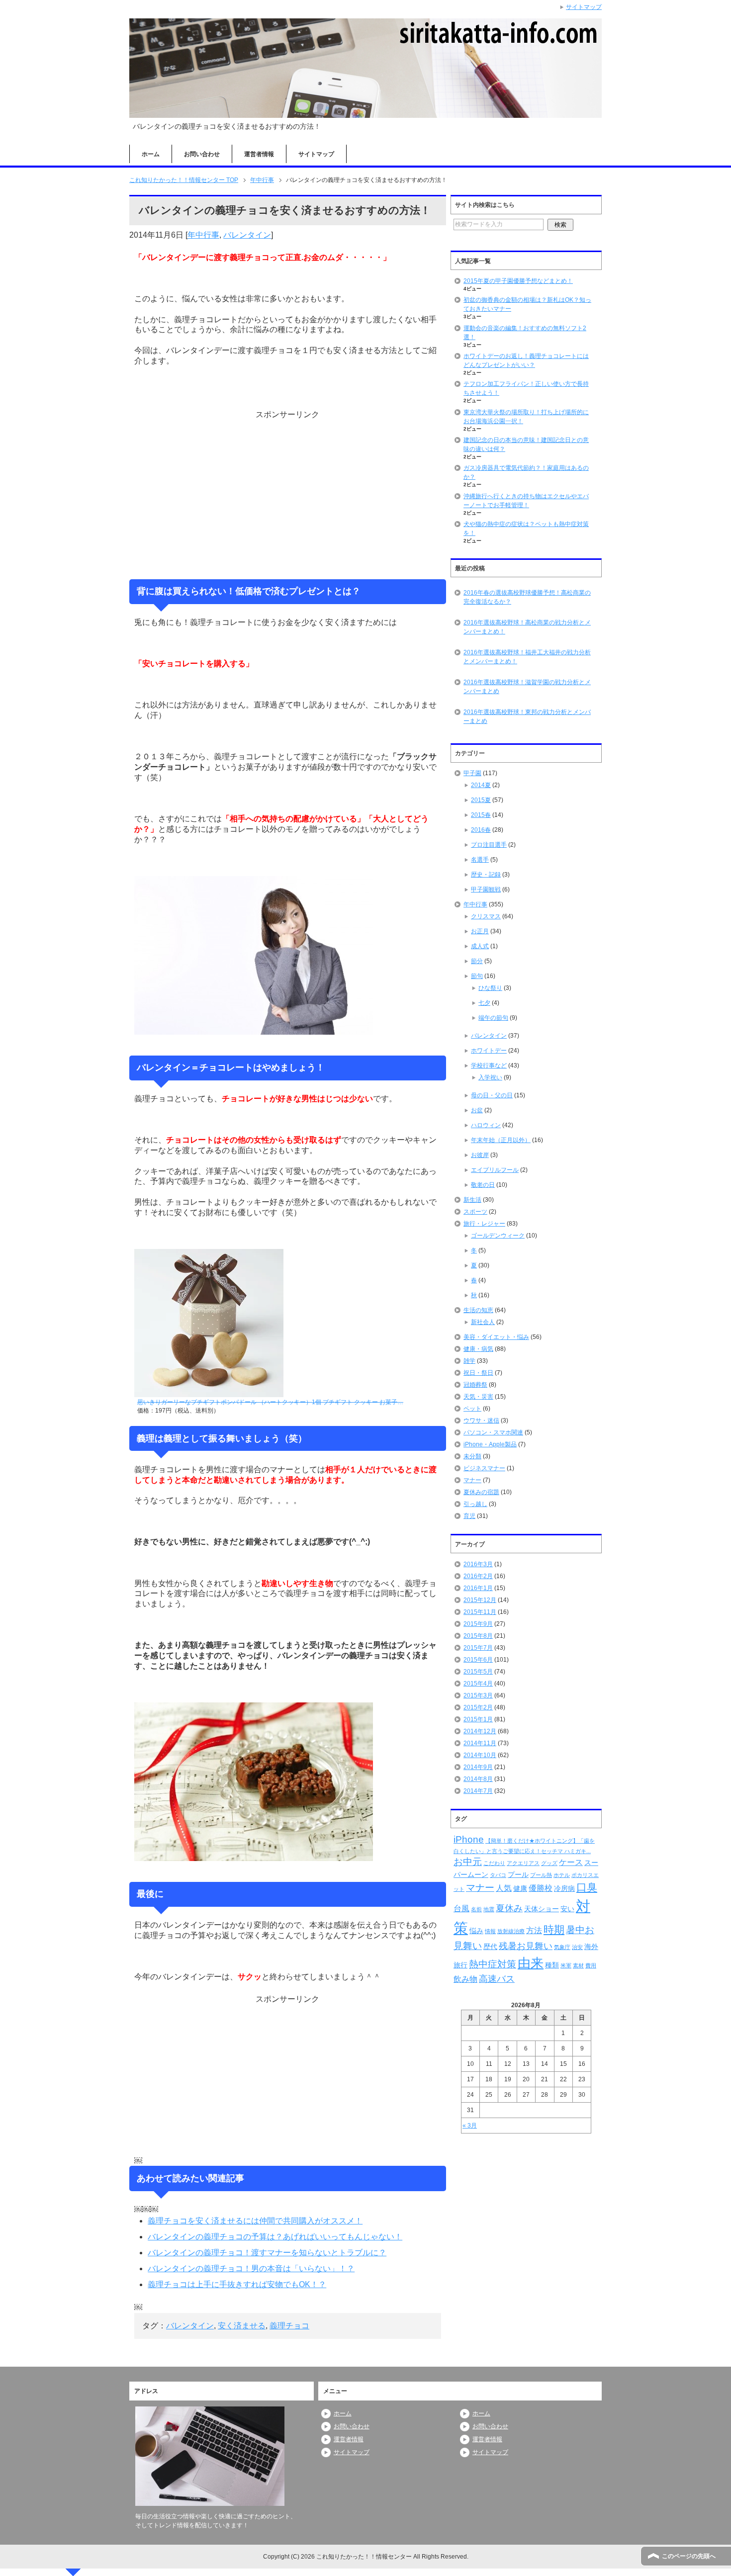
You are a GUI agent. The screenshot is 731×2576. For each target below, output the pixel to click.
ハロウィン (486, 1125)
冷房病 (564, 1888)
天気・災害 (478, 1397)
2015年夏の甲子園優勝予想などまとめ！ (518, 281)
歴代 (490, 1947)
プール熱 (541, 1875)
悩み (476, 1931)
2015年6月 (478, 1660)
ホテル (562, 1875)
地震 (489, 1909)
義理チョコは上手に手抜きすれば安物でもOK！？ (237, 2284)
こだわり (494, 1863)
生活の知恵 (478, 1310)
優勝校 (541, 1888)
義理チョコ (289, 2326)
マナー (472, 1480)
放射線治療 (511, 1931)
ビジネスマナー (484, 1468)
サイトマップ (316, 154)
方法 (534, 1930)
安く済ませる (242, 2326)
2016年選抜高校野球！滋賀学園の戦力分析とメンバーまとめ (527, 687)
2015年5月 (478, 1672)
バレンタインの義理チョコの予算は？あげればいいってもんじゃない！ (275, 2237)
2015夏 (481, 800)
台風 (461, 1909)
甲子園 (472, 773)
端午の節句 (493, 1018)
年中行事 (203, 235)
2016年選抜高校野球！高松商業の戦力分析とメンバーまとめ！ (527, 627)
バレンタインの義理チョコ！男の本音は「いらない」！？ (251, 2268)
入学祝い (490, 1077)
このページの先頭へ (689, 2556)
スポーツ (475, 1212)
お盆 (477, 1110)
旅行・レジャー (484, 1224)
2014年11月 (480, 1743)
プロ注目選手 (489, 845)
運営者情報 (259, 154)
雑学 (469, 1361)
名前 (476, 1909)
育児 (469, 1516)
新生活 (472, 1200)
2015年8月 (478, 1636)
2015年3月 (478, 1695)
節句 (477, 976)
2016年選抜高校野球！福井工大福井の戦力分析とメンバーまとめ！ (527, 657)
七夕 (484, 1003)
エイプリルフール (495, 1170)
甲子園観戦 (486, 889)
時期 (554, 1929)
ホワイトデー (489, 1051)
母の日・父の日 (492, 1095)
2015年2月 (478, 1707)
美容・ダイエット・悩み (496, 1337)
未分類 (472, 1456)
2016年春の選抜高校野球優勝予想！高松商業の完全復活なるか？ (527, 597)
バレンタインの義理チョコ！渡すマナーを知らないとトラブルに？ (267, 2253)
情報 (490, 1931)
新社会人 (483, 1322)
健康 (520, 1888)
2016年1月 (478, 1588)
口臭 (587, 1887)
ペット (472, 1409)
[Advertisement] (287, 494)
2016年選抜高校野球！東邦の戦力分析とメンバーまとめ (527, 716)
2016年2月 (478, 1576)
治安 (577, 1947)
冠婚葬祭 (475, 1385)
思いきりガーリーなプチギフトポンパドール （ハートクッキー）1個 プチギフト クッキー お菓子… (270, 1402)
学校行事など (489, 1066)
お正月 (480, 931)
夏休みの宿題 (481, 1492)
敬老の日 (483, 1185)
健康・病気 (478, 1349)
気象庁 (562, 1947)
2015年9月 (478, 1624)
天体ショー (542, 1909)
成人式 (480, 946)
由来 (531, 1963)
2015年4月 (478, 1684)
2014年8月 (478, 1779)
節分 (477, 961)
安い (567, 1909)
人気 (504, 1888)
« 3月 (470, 2126)
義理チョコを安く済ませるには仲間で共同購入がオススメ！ (255, 2221)
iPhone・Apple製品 (490, 1444)
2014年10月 (480, 1755)
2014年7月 (478, 1791)
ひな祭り (490, 988)
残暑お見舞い (526, 1946)
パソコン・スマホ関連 (493, 1432)
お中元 (468, 1862)
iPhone (469, 1839)
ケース (571, 1862)
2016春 (481, 830)
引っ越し (475, 1504)
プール (518, 1874)
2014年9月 (478, 1767)
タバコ (498, 1875)
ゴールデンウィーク (498, 1236)
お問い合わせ (202, 154)
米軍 (566, 1965)
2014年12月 (480, 1731)
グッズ (549, 1863)
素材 (578, 1965)
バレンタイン (247, 235)
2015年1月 (478, 1719)
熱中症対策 (493, 1964)
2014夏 (481, 785)
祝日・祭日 (478, 1373)
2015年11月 (480, 1612)
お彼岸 (480, 1155)
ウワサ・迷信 (481, 1421)
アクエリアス (523, 1863)
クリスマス (486, 916)
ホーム (151, 154)
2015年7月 (478, 1648)
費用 (591, 1965)
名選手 (480, 860)
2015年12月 (480, 1600)
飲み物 (465, 1979)
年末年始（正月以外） (501, 1140)
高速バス (497, 1979)
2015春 (481, 815)
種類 (552, 1965)
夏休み (509, 1908)
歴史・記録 (486, 875)
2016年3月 (478, 1564)
